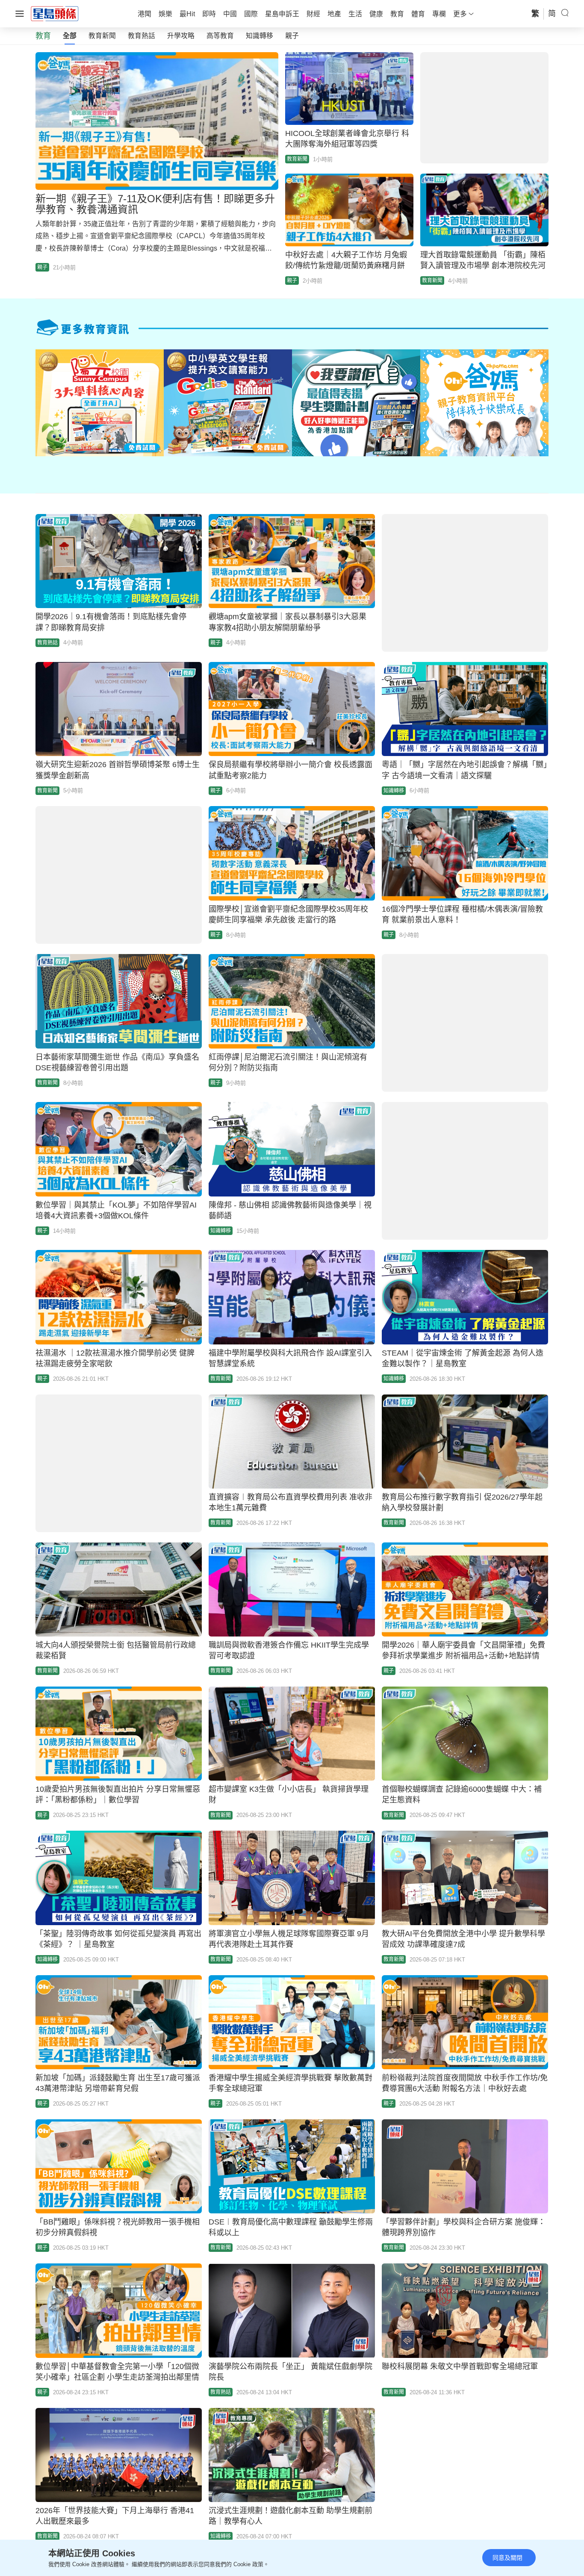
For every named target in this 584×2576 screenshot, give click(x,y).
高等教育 (220, 36)
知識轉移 (260, 36)
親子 (292, 36)
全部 (70, 36)
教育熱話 (142, 36)
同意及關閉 (507, 2558)
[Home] (55, 13)
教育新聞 (102, 36)
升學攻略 (181, 36)
